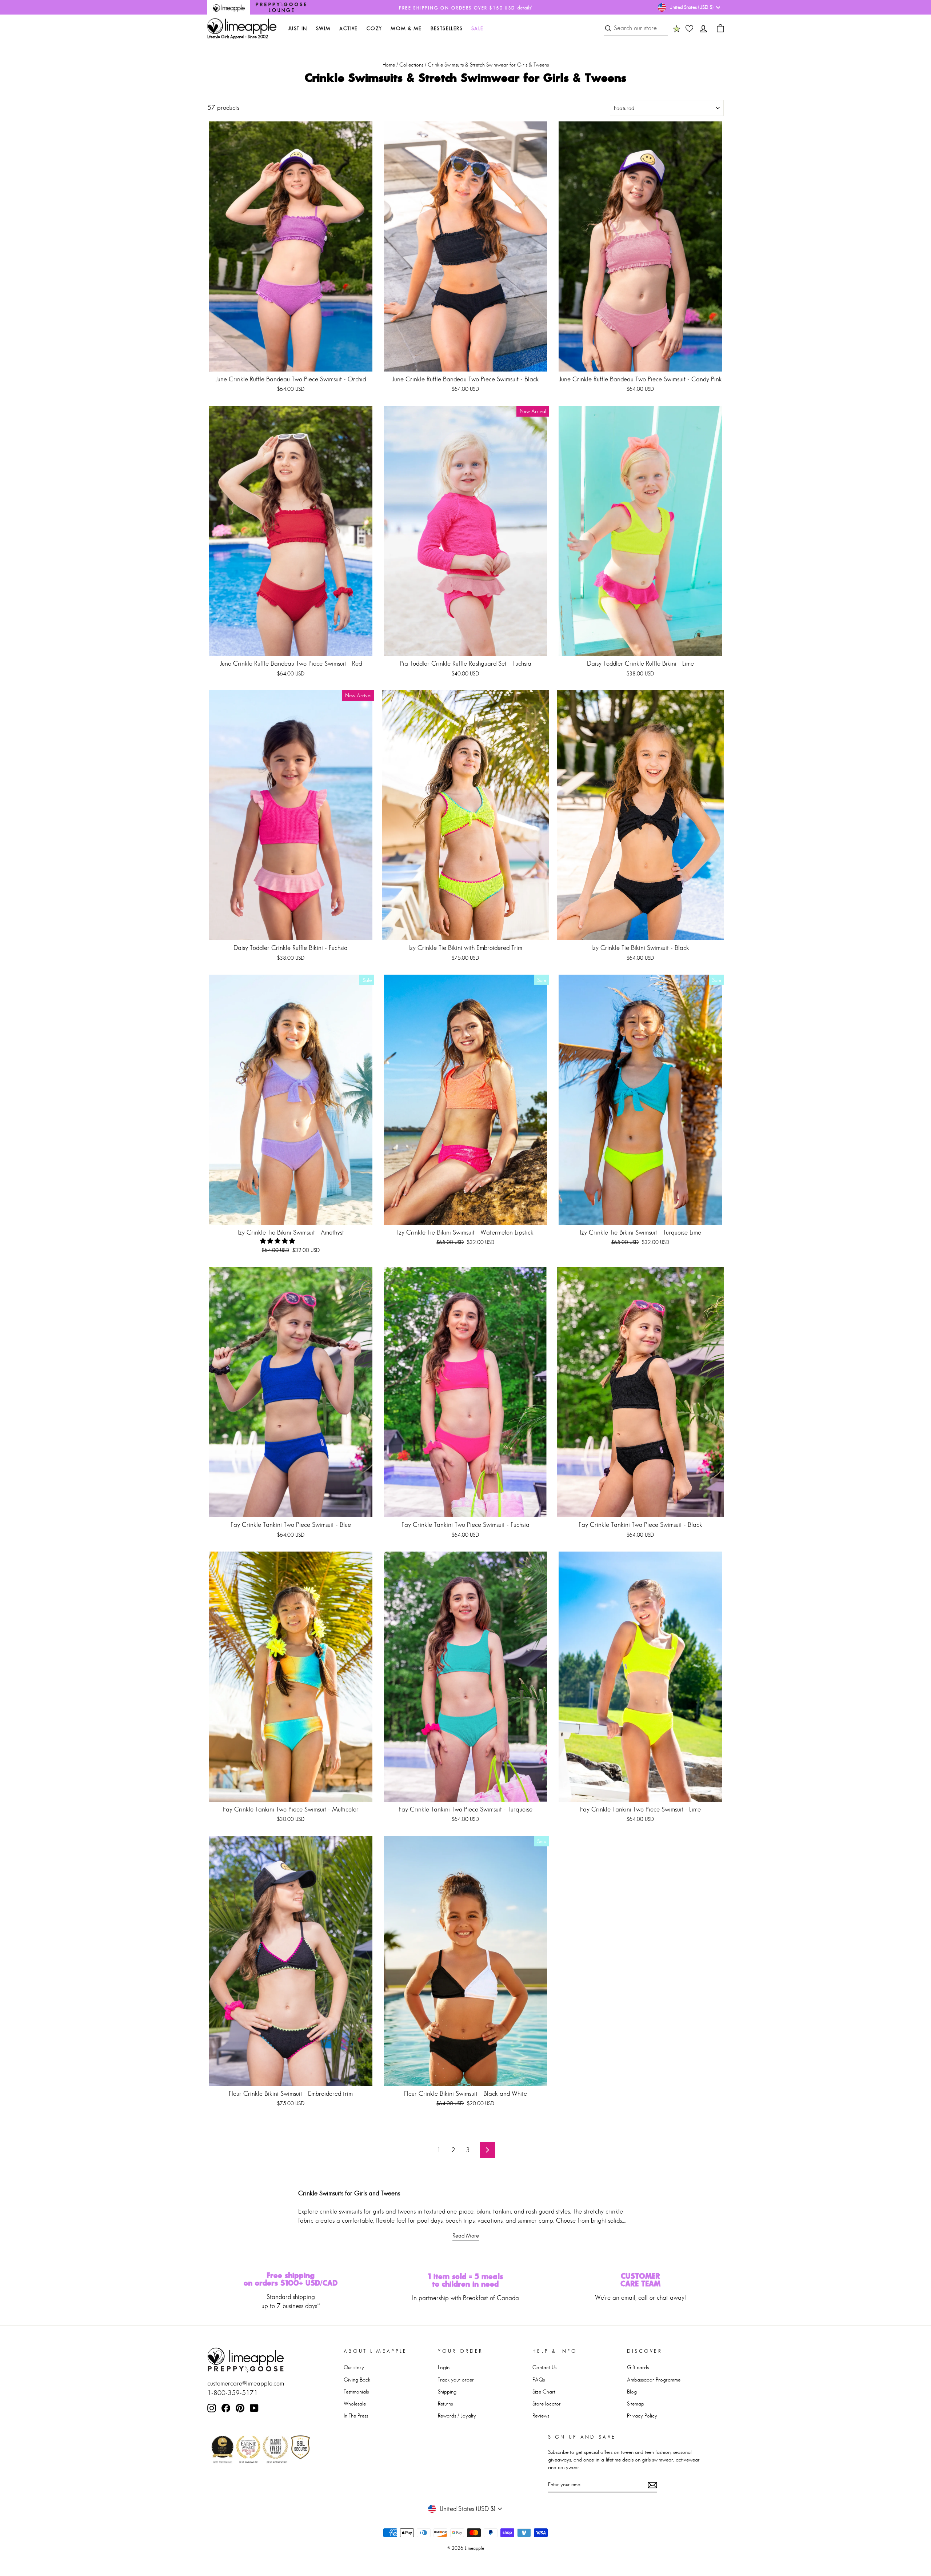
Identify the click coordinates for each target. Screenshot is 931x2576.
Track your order (456, 2380)
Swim (323, 28)
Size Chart (544, 2392)
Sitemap (636, 2404)
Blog (632, 2392)
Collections (411, 65)
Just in (298, 28)
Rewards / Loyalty (457, 2415)
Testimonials (356, 2392)
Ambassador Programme (654, 2380)
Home (389, 65)
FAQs (539, 2380)
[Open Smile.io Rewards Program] (677, 28)
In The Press (356, 2415)
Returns (445, 2404)
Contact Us (544, 2367)
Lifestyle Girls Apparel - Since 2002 (238, 37)
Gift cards (638, 2367)
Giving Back (357, 2380)
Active (348, 28)
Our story (354, 2367)
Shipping (447, 2392)
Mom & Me (406, 28)
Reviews (541, 2415)
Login (444, 2367)
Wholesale (355, 2404)
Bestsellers (447, 28)
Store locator (547, 2404)
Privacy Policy (642, 2415)
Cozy (374, 28)
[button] (278, 1241)
